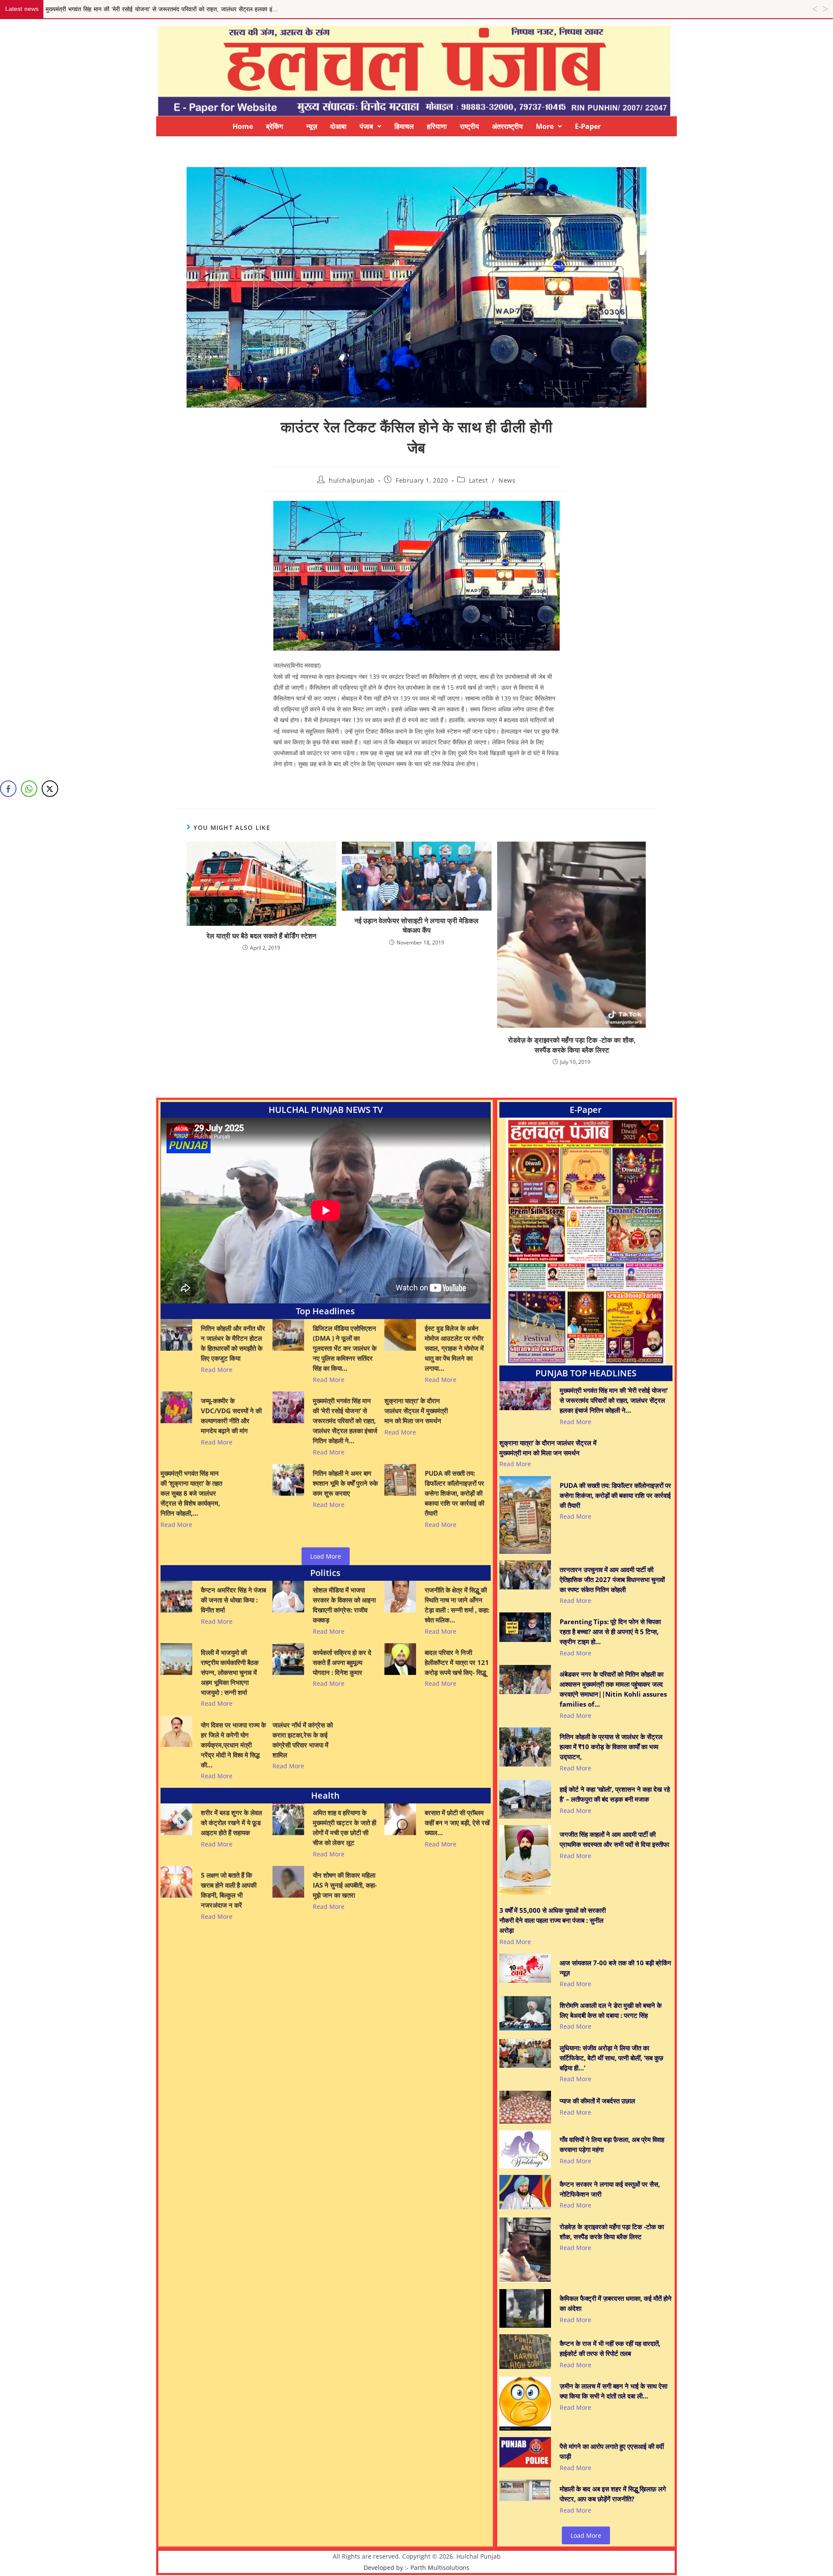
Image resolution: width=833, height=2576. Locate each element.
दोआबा (338, 126)
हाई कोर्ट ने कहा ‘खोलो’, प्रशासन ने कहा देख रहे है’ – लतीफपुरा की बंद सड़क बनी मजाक (615, 1794)
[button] (371, 126)
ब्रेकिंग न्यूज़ (292, 126)
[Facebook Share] (8, 789)
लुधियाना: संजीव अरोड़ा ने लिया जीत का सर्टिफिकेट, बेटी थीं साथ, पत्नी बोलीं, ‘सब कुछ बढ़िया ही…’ (612, 2058)
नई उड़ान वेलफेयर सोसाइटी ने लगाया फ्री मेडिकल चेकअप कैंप (416, 925)
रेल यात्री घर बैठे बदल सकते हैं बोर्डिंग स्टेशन (261, 936)
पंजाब (366, 126)
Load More (326, 1556)
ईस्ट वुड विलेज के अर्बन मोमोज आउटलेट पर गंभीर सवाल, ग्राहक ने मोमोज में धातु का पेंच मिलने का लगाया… (454, 1348)
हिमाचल (404, 126)
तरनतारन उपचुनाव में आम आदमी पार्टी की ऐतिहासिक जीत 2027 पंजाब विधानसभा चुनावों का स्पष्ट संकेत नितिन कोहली (612, 1579)
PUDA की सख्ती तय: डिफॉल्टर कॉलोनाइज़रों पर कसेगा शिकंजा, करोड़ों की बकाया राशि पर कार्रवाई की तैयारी (454, 1493)
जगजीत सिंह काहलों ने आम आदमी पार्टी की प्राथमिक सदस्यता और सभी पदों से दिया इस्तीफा (614, 1839)
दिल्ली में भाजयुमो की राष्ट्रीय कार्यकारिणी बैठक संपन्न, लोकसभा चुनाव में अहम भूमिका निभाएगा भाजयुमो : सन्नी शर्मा (230, 1672)
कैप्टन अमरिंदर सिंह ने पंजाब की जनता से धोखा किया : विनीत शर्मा (233, 1600)
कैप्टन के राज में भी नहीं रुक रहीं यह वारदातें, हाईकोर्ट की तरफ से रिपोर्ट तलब (610, 2348)
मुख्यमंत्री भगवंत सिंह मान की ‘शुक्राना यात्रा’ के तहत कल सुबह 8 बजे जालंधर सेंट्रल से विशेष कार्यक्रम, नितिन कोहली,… (191, 1493)
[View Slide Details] (586, 1242)
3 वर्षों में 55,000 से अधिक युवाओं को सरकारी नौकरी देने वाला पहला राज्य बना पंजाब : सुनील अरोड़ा (553, 1920)
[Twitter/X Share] (50, 789)
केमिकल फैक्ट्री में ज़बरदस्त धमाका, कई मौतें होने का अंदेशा (616, 2303)
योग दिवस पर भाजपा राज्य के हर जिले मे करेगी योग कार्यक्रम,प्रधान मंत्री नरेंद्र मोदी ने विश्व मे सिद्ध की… (233, 1745)
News (507, 480)
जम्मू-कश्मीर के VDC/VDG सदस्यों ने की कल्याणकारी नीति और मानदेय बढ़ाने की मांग (231, 1416)
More (545, 126)
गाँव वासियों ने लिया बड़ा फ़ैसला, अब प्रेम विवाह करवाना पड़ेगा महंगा (612, 2144)
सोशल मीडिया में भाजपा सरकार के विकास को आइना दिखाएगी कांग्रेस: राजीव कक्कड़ (344, 1605)
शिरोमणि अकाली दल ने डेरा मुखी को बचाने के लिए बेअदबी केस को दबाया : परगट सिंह (611, 2010)
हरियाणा (437, 126)
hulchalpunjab (352, 480)
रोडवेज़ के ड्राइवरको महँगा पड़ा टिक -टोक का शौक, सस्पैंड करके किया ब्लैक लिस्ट (572, 1045)
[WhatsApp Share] (29, 789)
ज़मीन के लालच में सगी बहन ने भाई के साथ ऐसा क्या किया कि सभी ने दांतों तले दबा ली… (613, 2391)
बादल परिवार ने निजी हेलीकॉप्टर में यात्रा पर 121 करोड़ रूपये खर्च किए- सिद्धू (457, 1662)
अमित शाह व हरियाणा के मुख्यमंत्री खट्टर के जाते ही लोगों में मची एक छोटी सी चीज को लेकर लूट (344, 1828)
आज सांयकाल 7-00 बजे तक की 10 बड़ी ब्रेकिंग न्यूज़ (615, 1968)
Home (243, 126)
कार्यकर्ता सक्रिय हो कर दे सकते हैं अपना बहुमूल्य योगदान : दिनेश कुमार (342, 1662)
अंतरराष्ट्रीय (507, 126)
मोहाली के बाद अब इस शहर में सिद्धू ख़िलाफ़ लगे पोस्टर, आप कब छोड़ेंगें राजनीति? (613, 2494)
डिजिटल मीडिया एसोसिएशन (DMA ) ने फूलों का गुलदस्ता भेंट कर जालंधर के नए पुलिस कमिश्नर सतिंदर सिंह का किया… (345, 1348)
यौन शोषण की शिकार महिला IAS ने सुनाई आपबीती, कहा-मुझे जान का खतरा (345, 1885)
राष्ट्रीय (469, 126)
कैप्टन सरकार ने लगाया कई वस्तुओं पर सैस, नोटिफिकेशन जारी (610, 2189)
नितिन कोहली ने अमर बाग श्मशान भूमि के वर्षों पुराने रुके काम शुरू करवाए (345, 1483)
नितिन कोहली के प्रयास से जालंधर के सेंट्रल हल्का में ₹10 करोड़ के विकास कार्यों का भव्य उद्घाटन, (611, 1747)
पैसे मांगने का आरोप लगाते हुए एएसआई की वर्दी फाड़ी (612, 2451)
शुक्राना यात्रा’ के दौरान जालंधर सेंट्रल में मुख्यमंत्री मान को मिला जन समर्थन (416, 1411)
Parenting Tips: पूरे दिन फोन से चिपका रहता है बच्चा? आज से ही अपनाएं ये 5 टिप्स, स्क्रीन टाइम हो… (610, 1632)
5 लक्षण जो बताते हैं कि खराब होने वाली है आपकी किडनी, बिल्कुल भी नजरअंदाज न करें (229, 1890)
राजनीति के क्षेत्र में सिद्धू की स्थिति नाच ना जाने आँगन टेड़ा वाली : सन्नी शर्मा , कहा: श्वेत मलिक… (457, 1605)
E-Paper (588, 126)
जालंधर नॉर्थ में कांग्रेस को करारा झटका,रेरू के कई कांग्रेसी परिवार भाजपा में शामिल (303, 1740)
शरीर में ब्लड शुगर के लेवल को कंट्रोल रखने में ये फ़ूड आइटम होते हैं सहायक (231, 1823)
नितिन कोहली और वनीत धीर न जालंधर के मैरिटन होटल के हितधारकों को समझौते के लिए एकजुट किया (233, 1343)
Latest (479, 480)
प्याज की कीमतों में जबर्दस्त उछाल (597, 2101)
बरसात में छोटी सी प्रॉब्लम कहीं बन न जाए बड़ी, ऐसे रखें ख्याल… (457, 1823)
